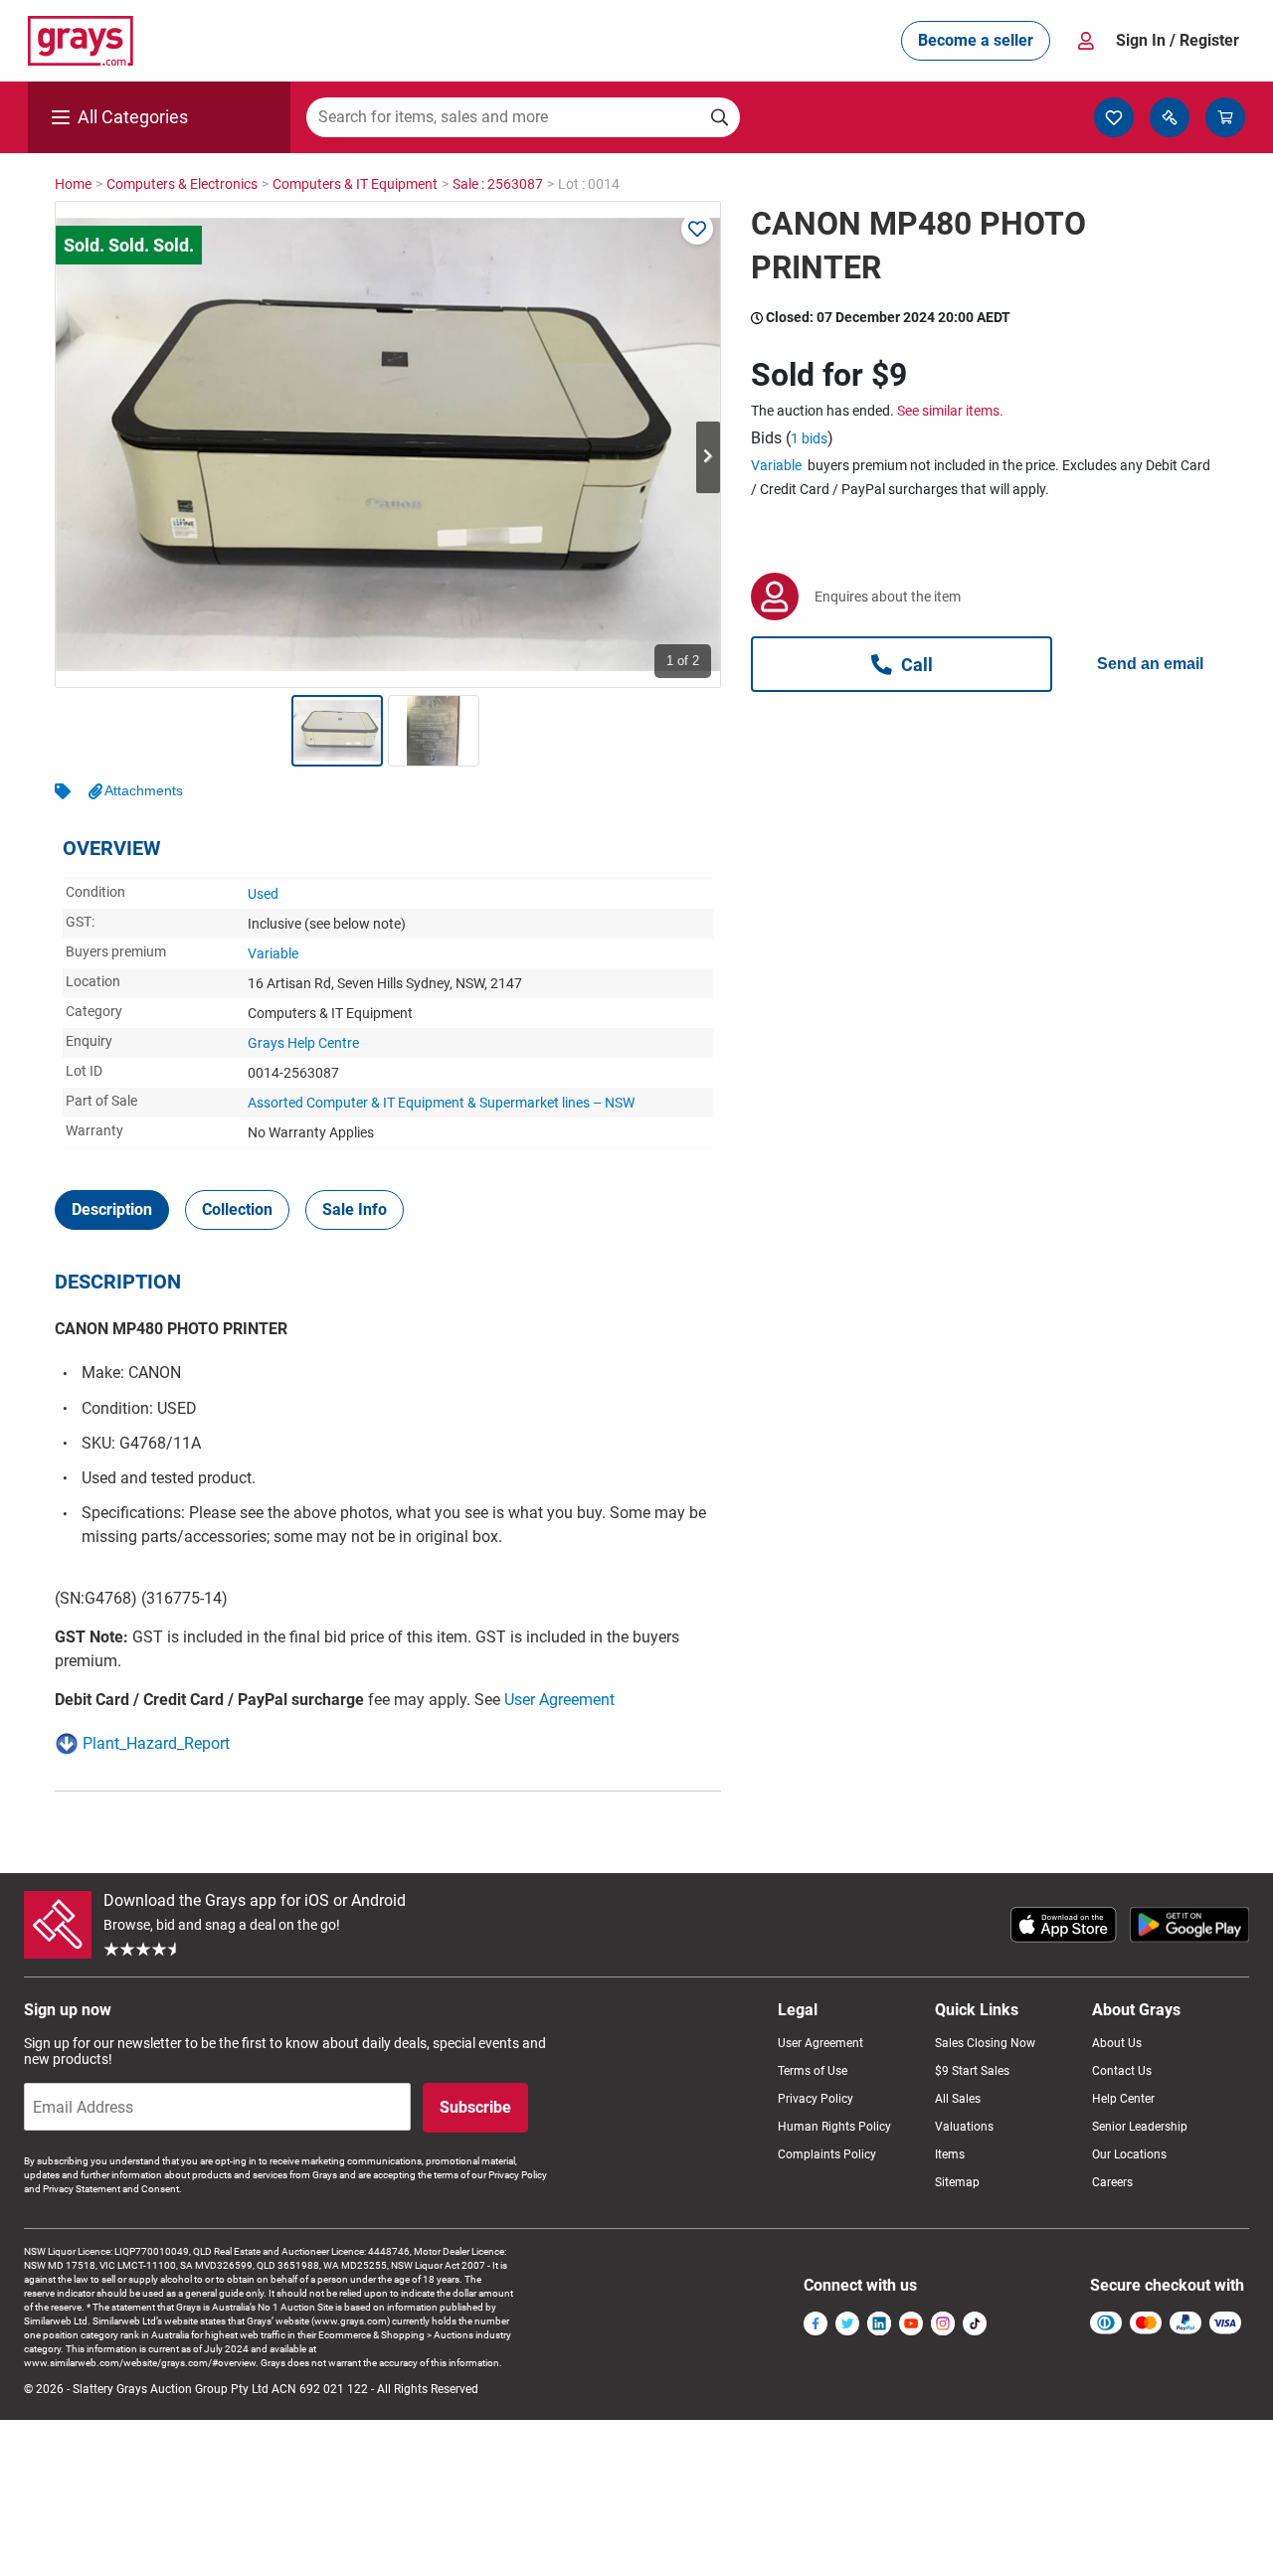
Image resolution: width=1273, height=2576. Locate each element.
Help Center (1123, 2099)
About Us (1117, 2043)
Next (708, 457)
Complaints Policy (827, 2154)
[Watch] (697, 229)
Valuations (964, 2127)
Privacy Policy (816, 2099)
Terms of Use (813, 2071)
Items (950, 2154)
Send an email (1150, 664)
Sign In (1178, 40)
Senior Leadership (1140, 2127)
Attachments (144, 790)
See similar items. (950, 411)
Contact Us (1122, 2071)
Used (263, 894)
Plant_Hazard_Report (156, 1743)
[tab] (112, 1210)
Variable (273, 953)
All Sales (958, 2099)
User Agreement (559, 1700)
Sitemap (957, 2182)
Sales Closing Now (985, 2043)
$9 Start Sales (972, 2071)
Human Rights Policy (834, 2127)
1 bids (809, 438)
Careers (1112, 2182)
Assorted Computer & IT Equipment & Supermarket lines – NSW (441, 1103)
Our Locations (1129, 2154)
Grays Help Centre (303, 1043)
